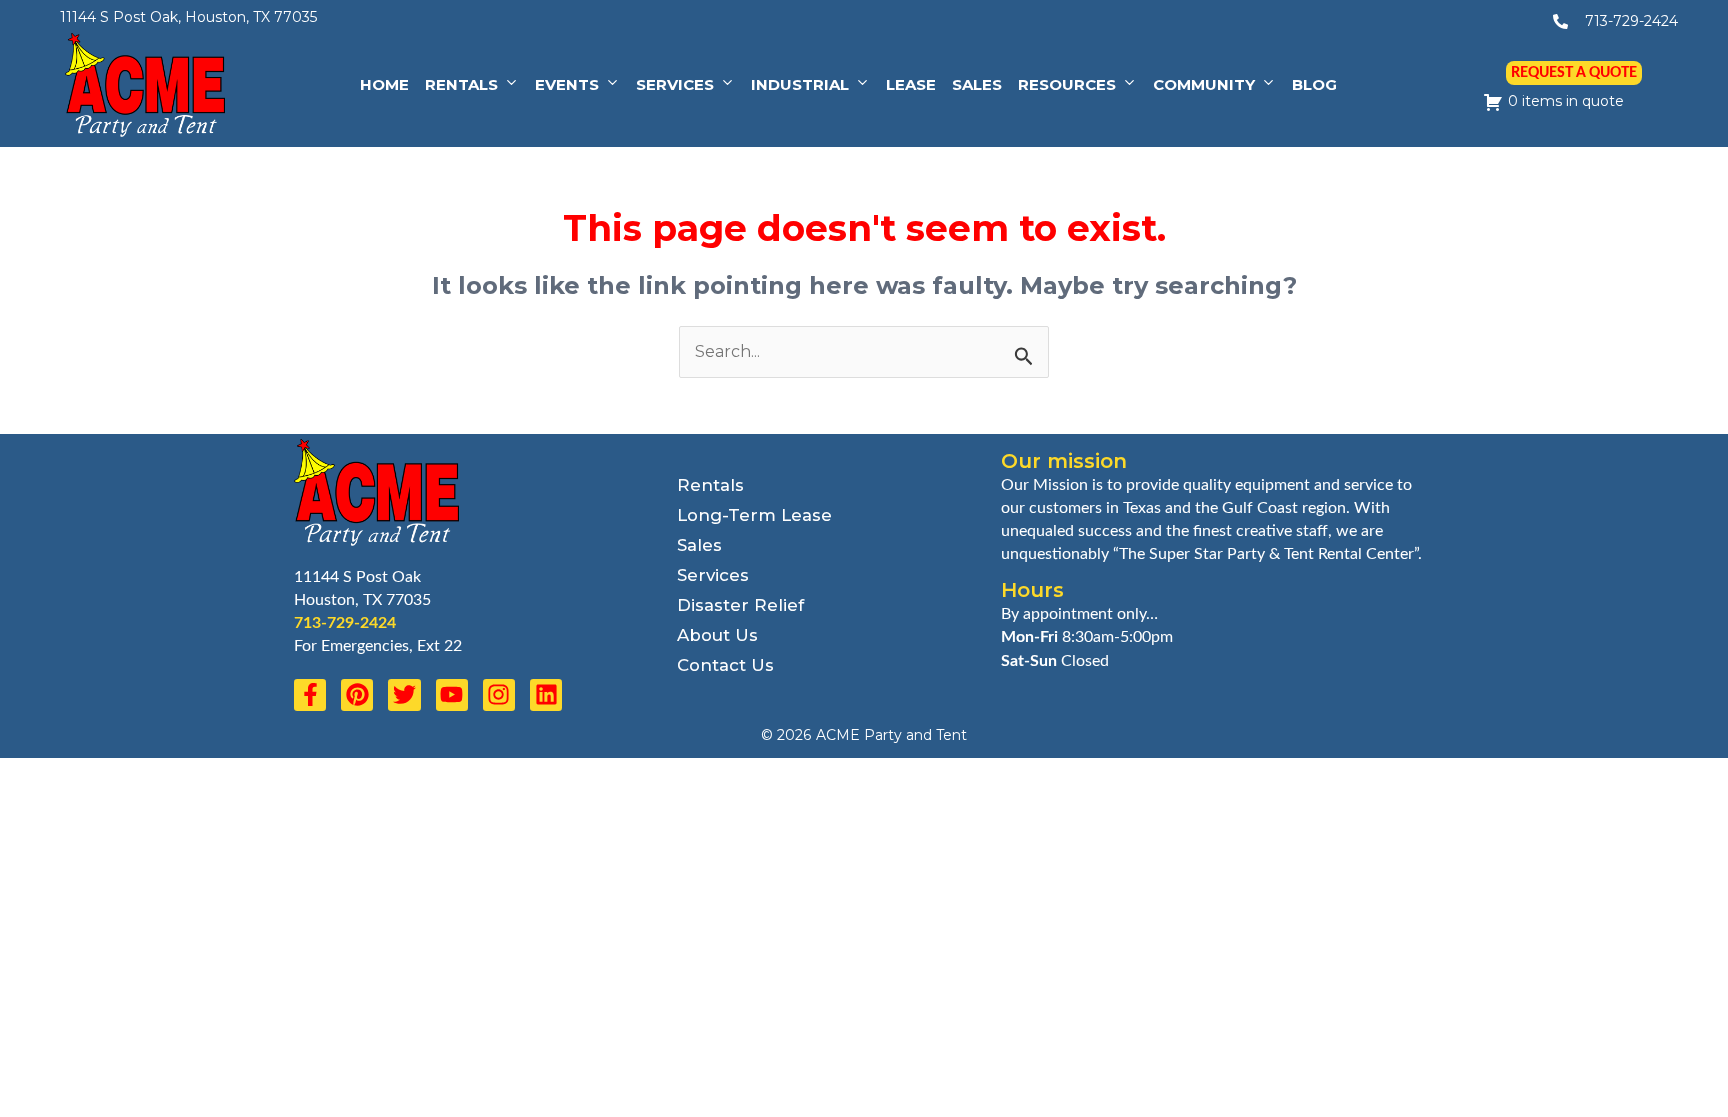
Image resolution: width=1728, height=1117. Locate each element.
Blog (1314, 84)
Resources (1067, 84)
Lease (911, 84)
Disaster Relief (740, 605)
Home (384, 84)
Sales (977, 84)
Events (567, 84)
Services (675, 84)
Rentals (461, 84)
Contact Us (725, 665)
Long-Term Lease (754, 515)
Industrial (800, 84)
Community (1204, 84)
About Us (717, 635)
